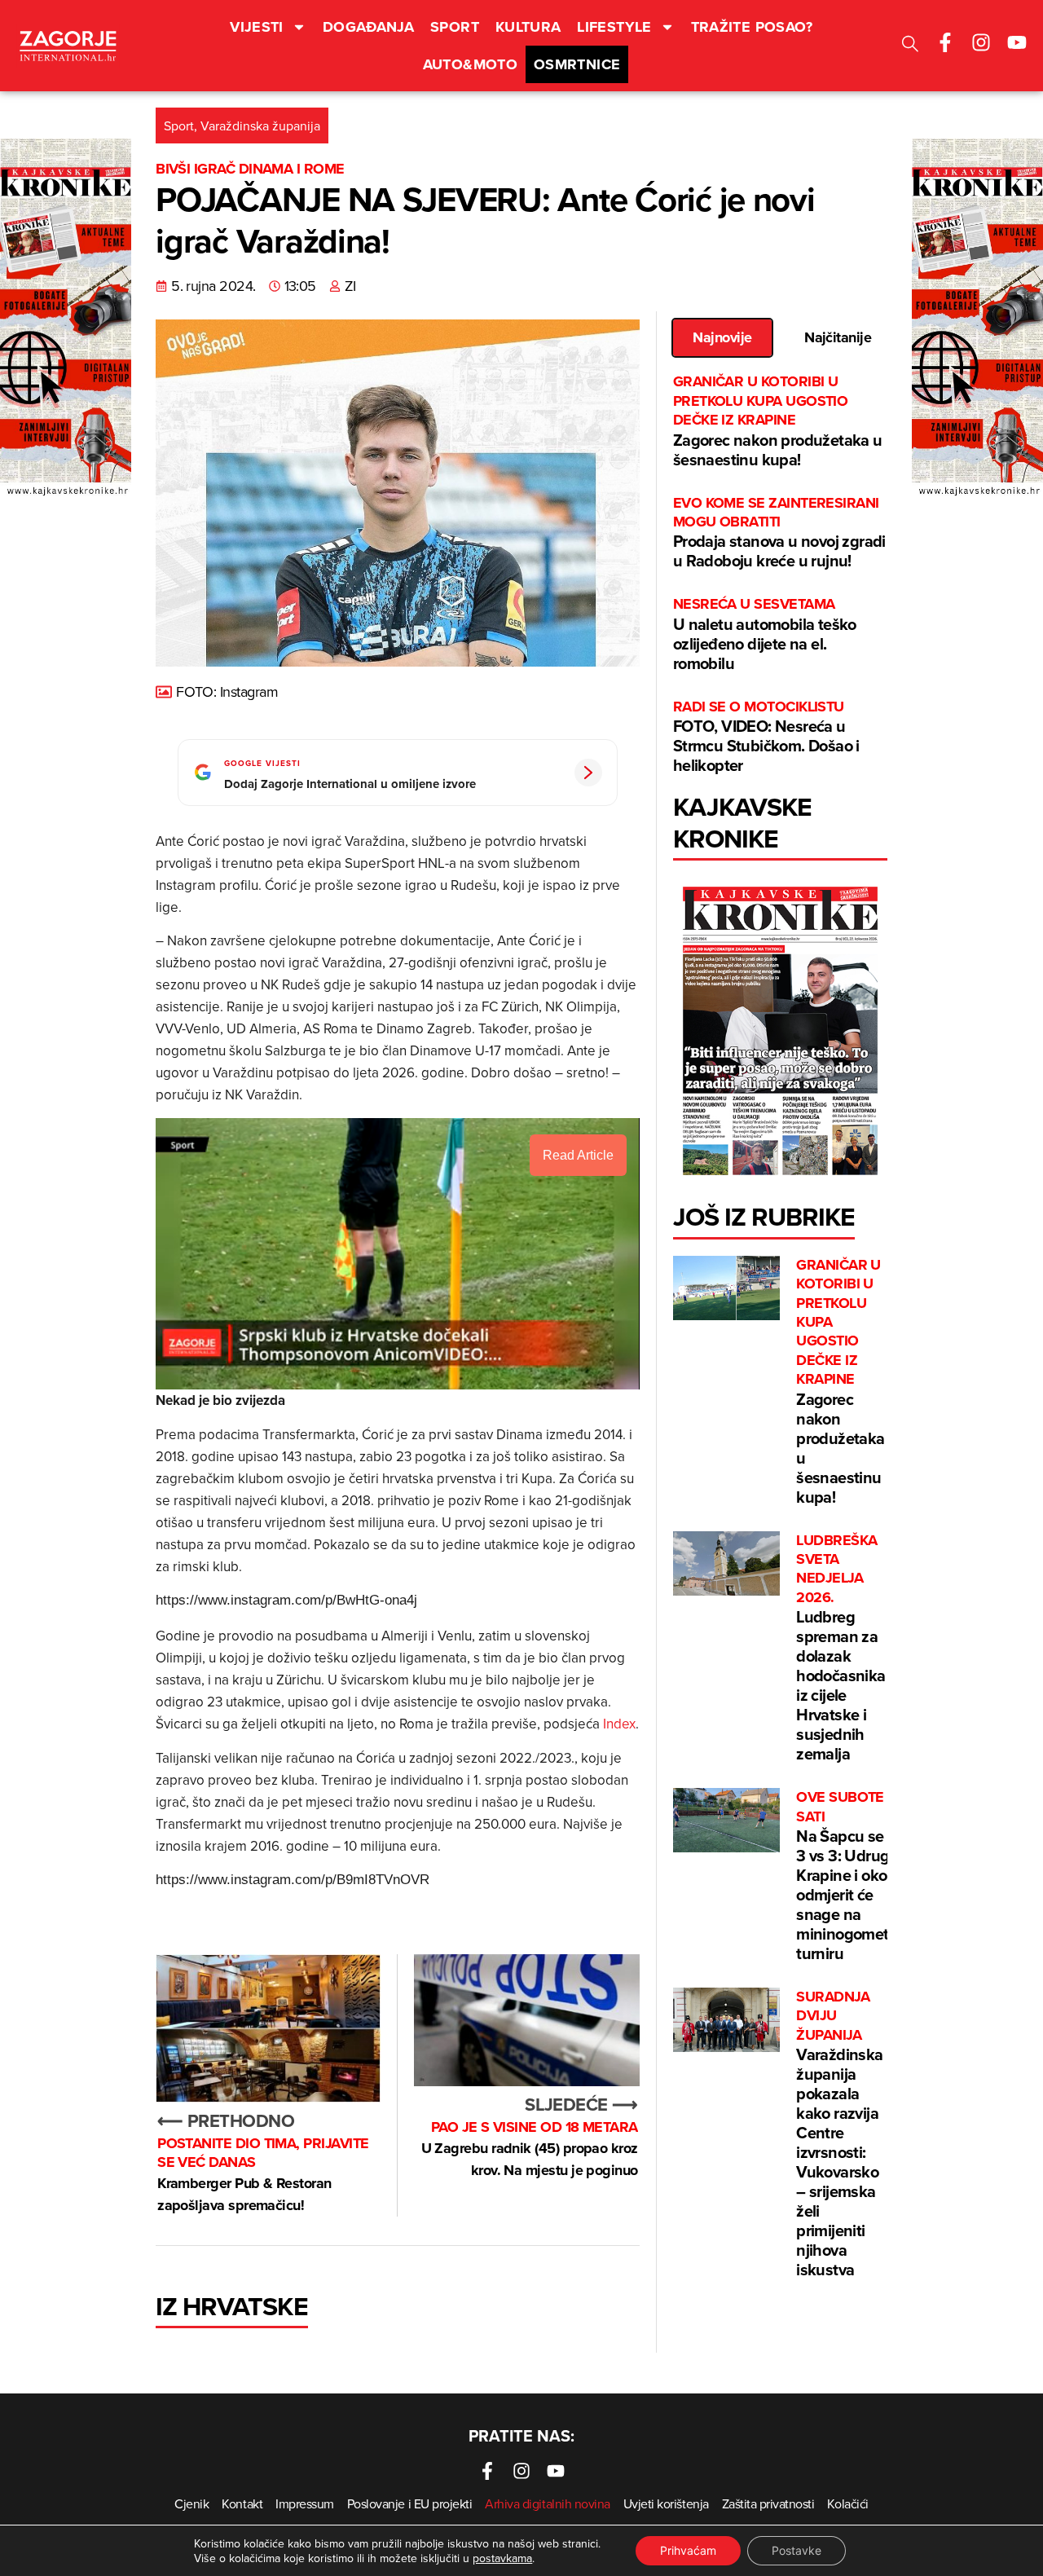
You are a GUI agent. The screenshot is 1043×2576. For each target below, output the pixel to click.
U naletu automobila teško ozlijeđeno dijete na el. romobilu (765, 634)
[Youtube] (1017, 42)
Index (619, 1724)
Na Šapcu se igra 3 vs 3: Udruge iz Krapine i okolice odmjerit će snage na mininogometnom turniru (858, 1876)
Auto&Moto (470, 64)
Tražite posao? (752, 27)
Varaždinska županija (260, 125)
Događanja (368, 27)
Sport (455, 27)
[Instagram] (981, 42)
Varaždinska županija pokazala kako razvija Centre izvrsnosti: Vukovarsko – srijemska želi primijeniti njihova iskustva (839, 2134)
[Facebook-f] (945, 42)
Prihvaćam (688, 2550)
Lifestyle (614, 27)
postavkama (502, 2558)
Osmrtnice (577, 64)
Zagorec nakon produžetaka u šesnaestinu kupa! (778, 421)
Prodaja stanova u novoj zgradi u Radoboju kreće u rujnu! (779, 533)
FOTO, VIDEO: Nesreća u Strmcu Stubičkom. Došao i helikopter (766, 737)
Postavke (797, 2550)
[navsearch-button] (910, 46)
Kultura (528, 27)
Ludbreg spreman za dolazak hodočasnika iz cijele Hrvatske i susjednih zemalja (841, 1649)
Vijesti (257, 27)
